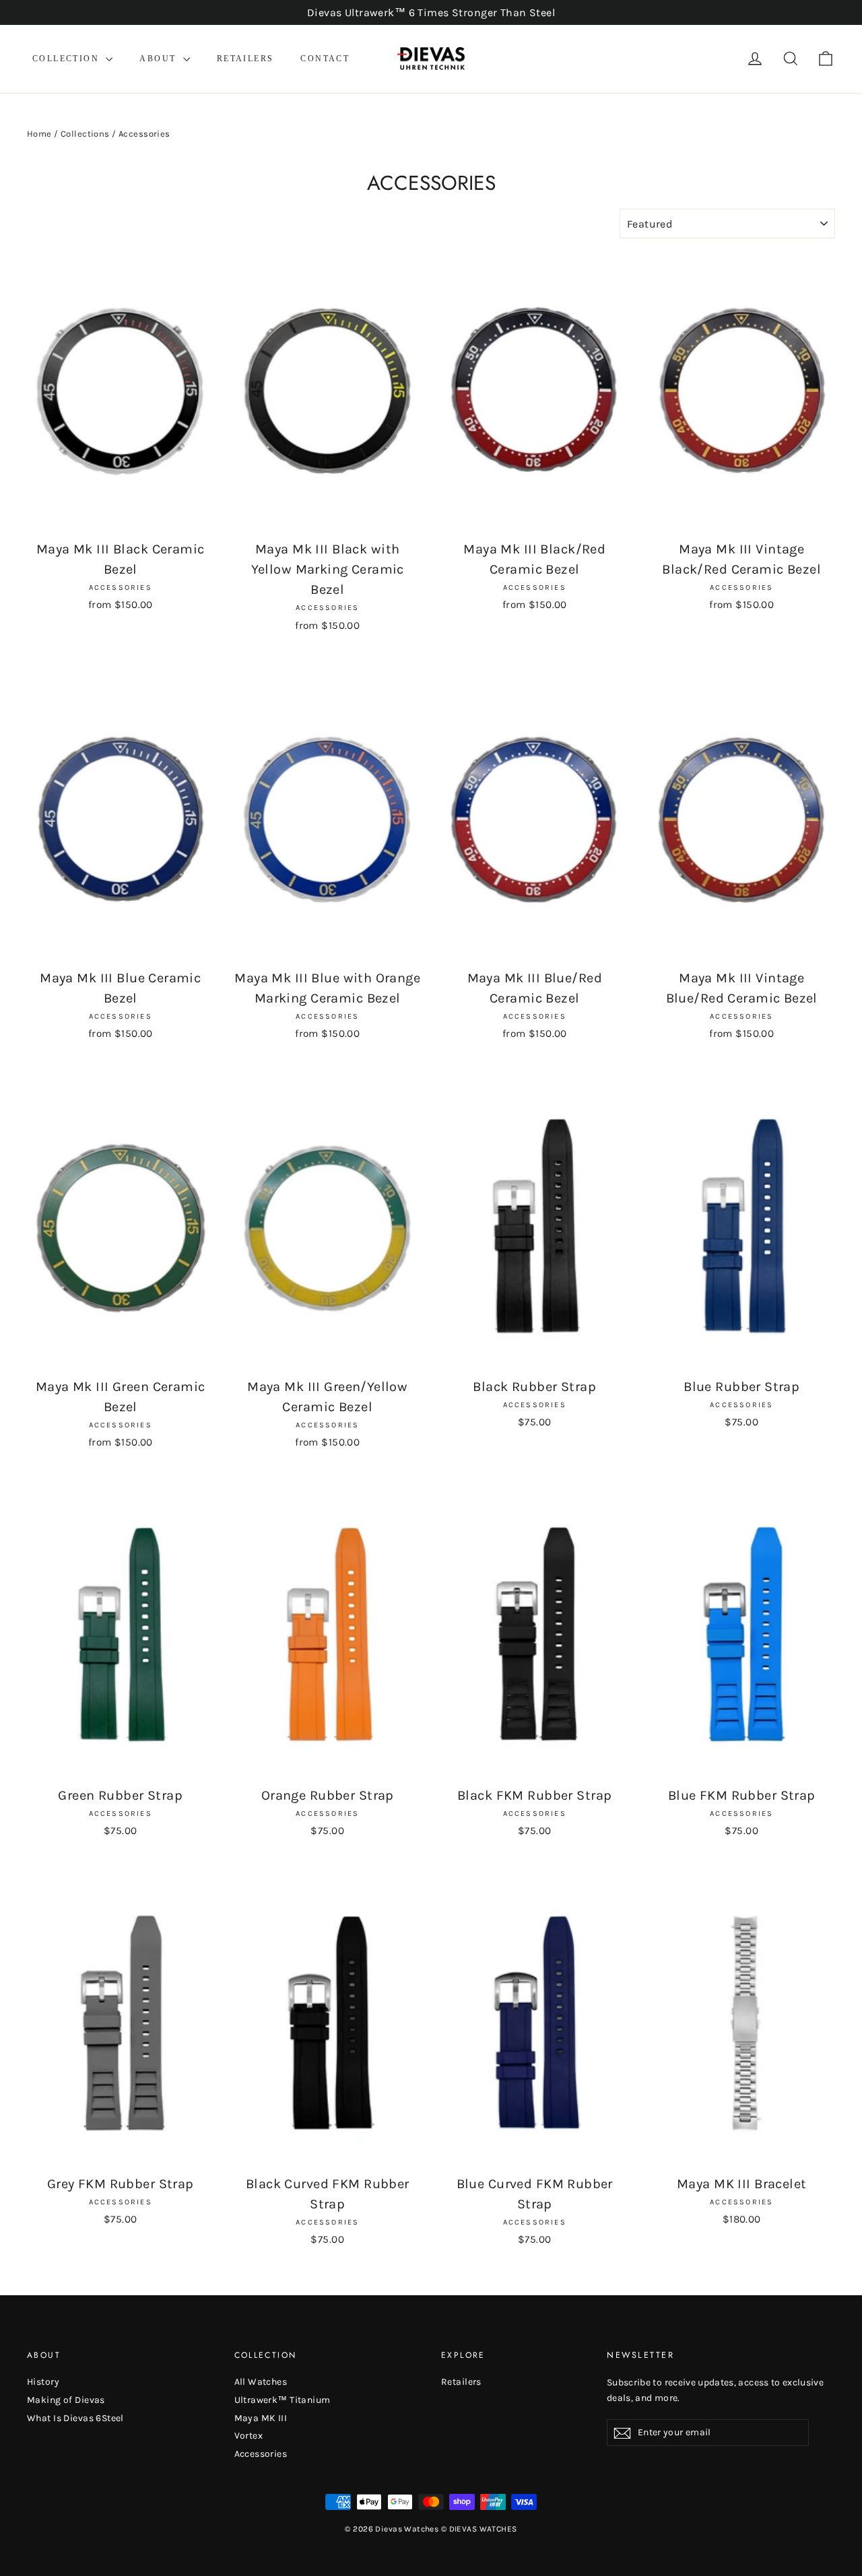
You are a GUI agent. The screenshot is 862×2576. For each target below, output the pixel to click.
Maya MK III (261, 2418)
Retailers (245, 59)
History (43, 2382)
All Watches (261, 2382)
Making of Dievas (66, 2400)
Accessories (261, 2454)
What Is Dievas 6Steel (75, 2418)
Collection (67, 59)
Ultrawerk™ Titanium (283, 2400)
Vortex (249, 2436)
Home (39, 134)
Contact (325, 59)
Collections (85, 134)
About (159, 59)
